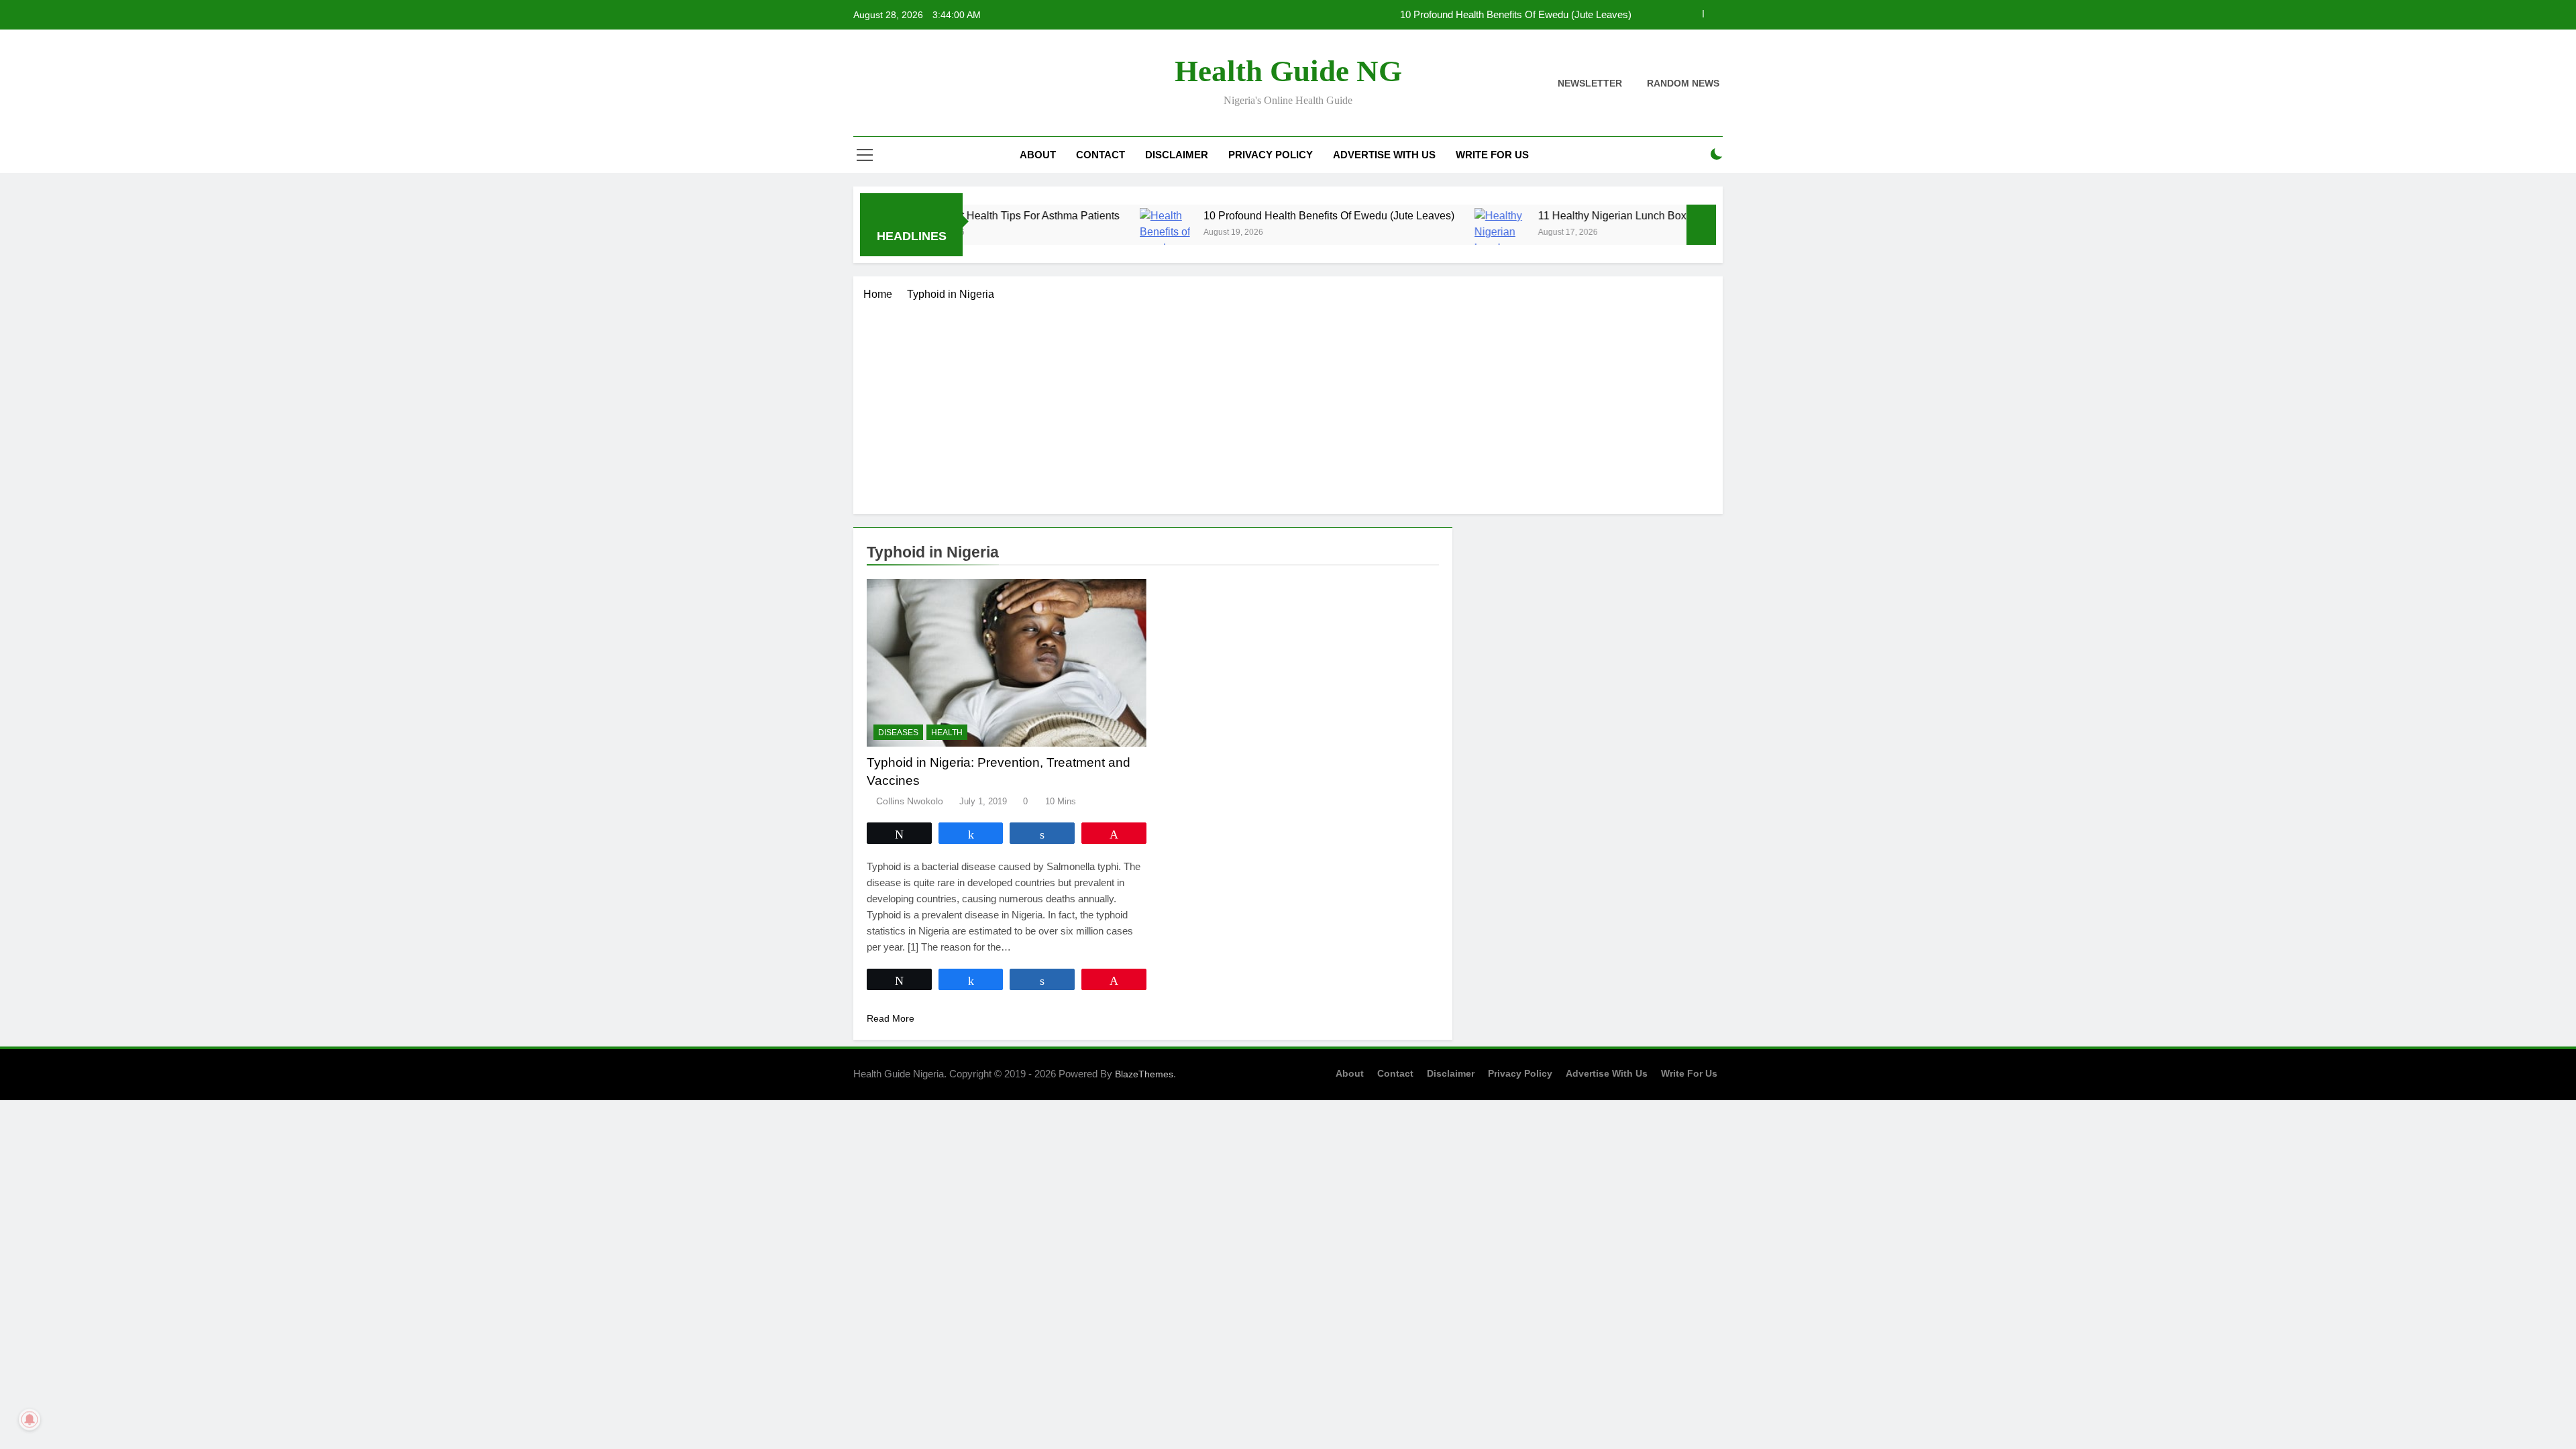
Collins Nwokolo (910, 801)
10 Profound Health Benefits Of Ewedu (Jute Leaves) (1516, 15)
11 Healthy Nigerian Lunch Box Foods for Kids (1585, 215)
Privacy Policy (1271, 155)
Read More (891, 1018)
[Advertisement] (1288, 403)
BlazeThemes (1144, 1074)
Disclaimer (1177, 155)
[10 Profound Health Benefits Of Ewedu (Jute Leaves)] (1101, 232)
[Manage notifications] (30, 1419)
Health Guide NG (1288, 71)
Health (947, 733)
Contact (1101, 155)
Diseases (898, 733)
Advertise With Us (1384, 155)
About (1038, 155)
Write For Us (1492, 155)
